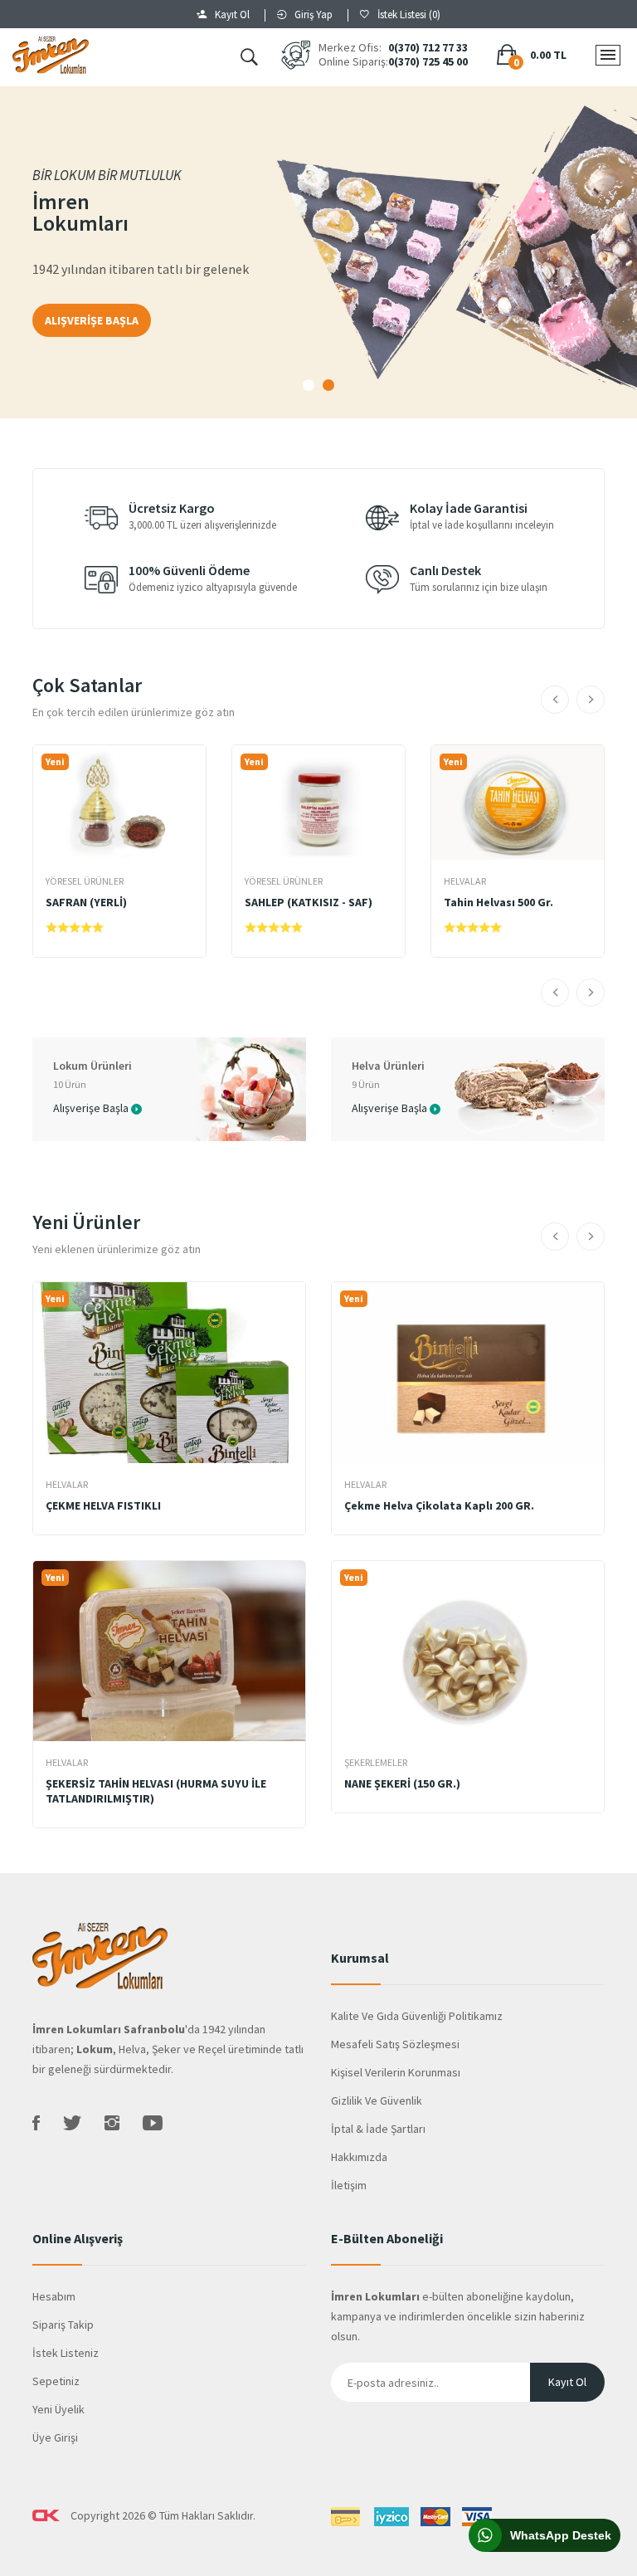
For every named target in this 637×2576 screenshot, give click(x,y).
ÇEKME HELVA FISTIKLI (103, 1505)
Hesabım (54, 2296)
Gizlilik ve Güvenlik (377, 2100)
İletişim (349, 2185)
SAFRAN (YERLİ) (86, 902)
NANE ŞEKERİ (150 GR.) (402, 1783)
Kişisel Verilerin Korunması (396, 2072)
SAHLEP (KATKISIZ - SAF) (309, 902)
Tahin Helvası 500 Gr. (498, 902)
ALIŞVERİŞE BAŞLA (92, 320)
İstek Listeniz (66, 2353)
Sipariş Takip (63, 2325)
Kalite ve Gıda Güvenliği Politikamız (417, 2016)
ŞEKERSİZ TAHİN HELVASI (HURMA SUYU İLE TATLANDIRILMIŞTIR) (156, 1791)
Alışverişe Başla (91, 1107)
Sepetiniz (56, 2381)
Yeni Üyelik (58, 2409)
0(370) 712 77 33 (428, 48)
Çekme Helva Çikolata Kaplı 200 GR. (439, 1505)
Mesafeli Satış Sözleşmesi (395, 2044)
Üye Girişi (55, 2437)
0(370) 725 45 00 (428, 62)
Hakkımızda (359, 2157)
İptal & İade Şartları (378, 2129)
